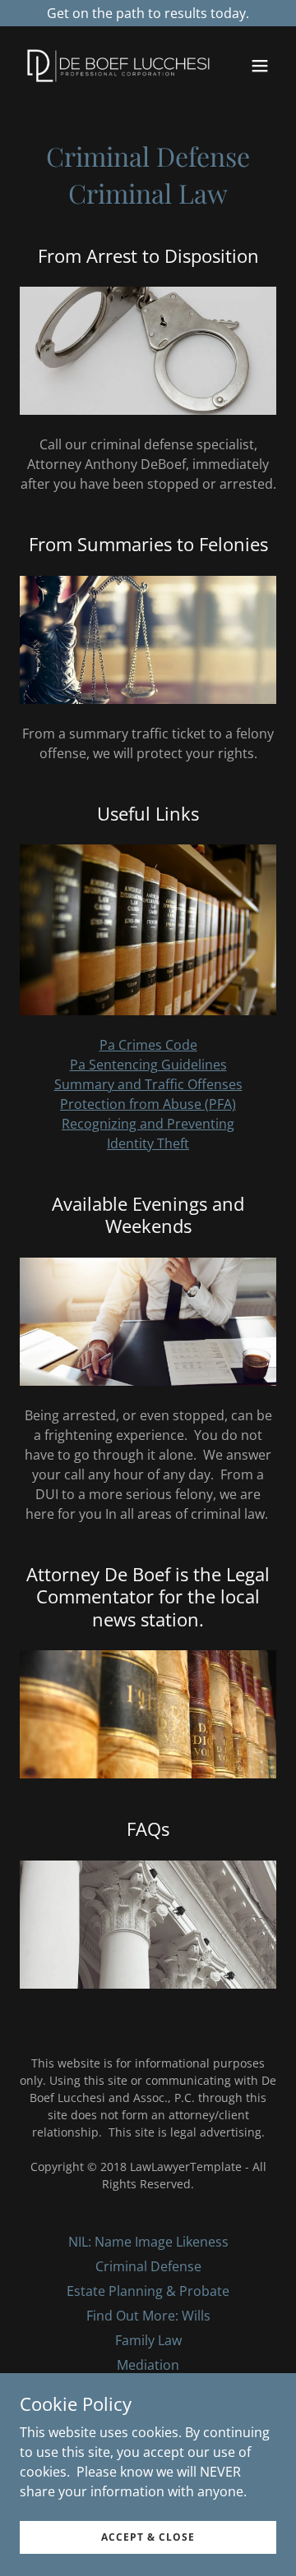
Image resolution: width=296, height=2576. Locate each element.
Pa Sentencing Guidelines (148, 1065)
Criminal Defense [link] (148, 2266)
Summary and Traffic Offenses (148, 1084)
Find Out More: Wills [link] (148, 2316)
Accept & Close (148, 2537)
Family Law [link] (148, 2340)
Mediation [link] (148, 2365)
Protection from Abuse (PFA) (148, 1104)
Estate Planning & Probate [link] (148, 2291)
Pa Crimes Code (148, 1045)
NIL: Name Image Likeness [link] (148, 2242)
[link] (109, 66)
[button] (260, 66)
